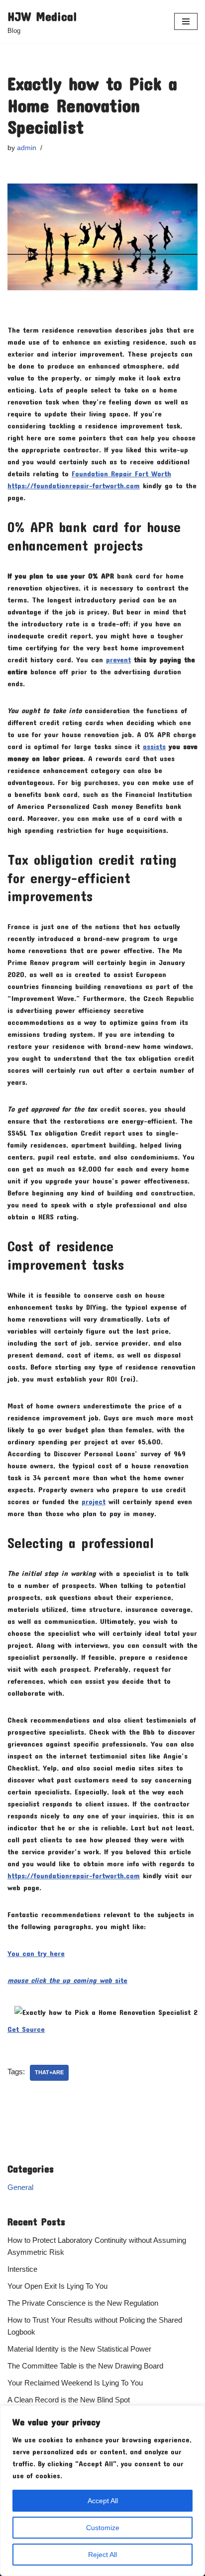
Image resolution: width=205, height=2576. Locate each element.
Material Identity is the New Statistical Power (79, 2349)
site (67, 1980)
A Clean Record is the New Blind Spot (69, 2400)
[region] (102, 2491)
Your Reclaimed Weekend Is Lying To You (75, 2383)
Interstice (22, 2269)
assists (154, 746)
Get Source (26, 2029)
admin (27, 148)
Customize (103, 2528)
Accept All (103, 2501)
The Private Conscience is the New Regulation (83, 2303)
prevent (118, 659)
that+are (49, 2072)
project (94, 1501)
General (20, 2187)
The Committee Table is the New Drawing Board (85, 2366)
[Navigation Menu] (186, 21)
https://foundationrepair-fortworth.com (74, 1875)
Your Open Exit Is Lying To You (57, 2286)
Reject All (102, 2555)
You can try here (36, 1953)
